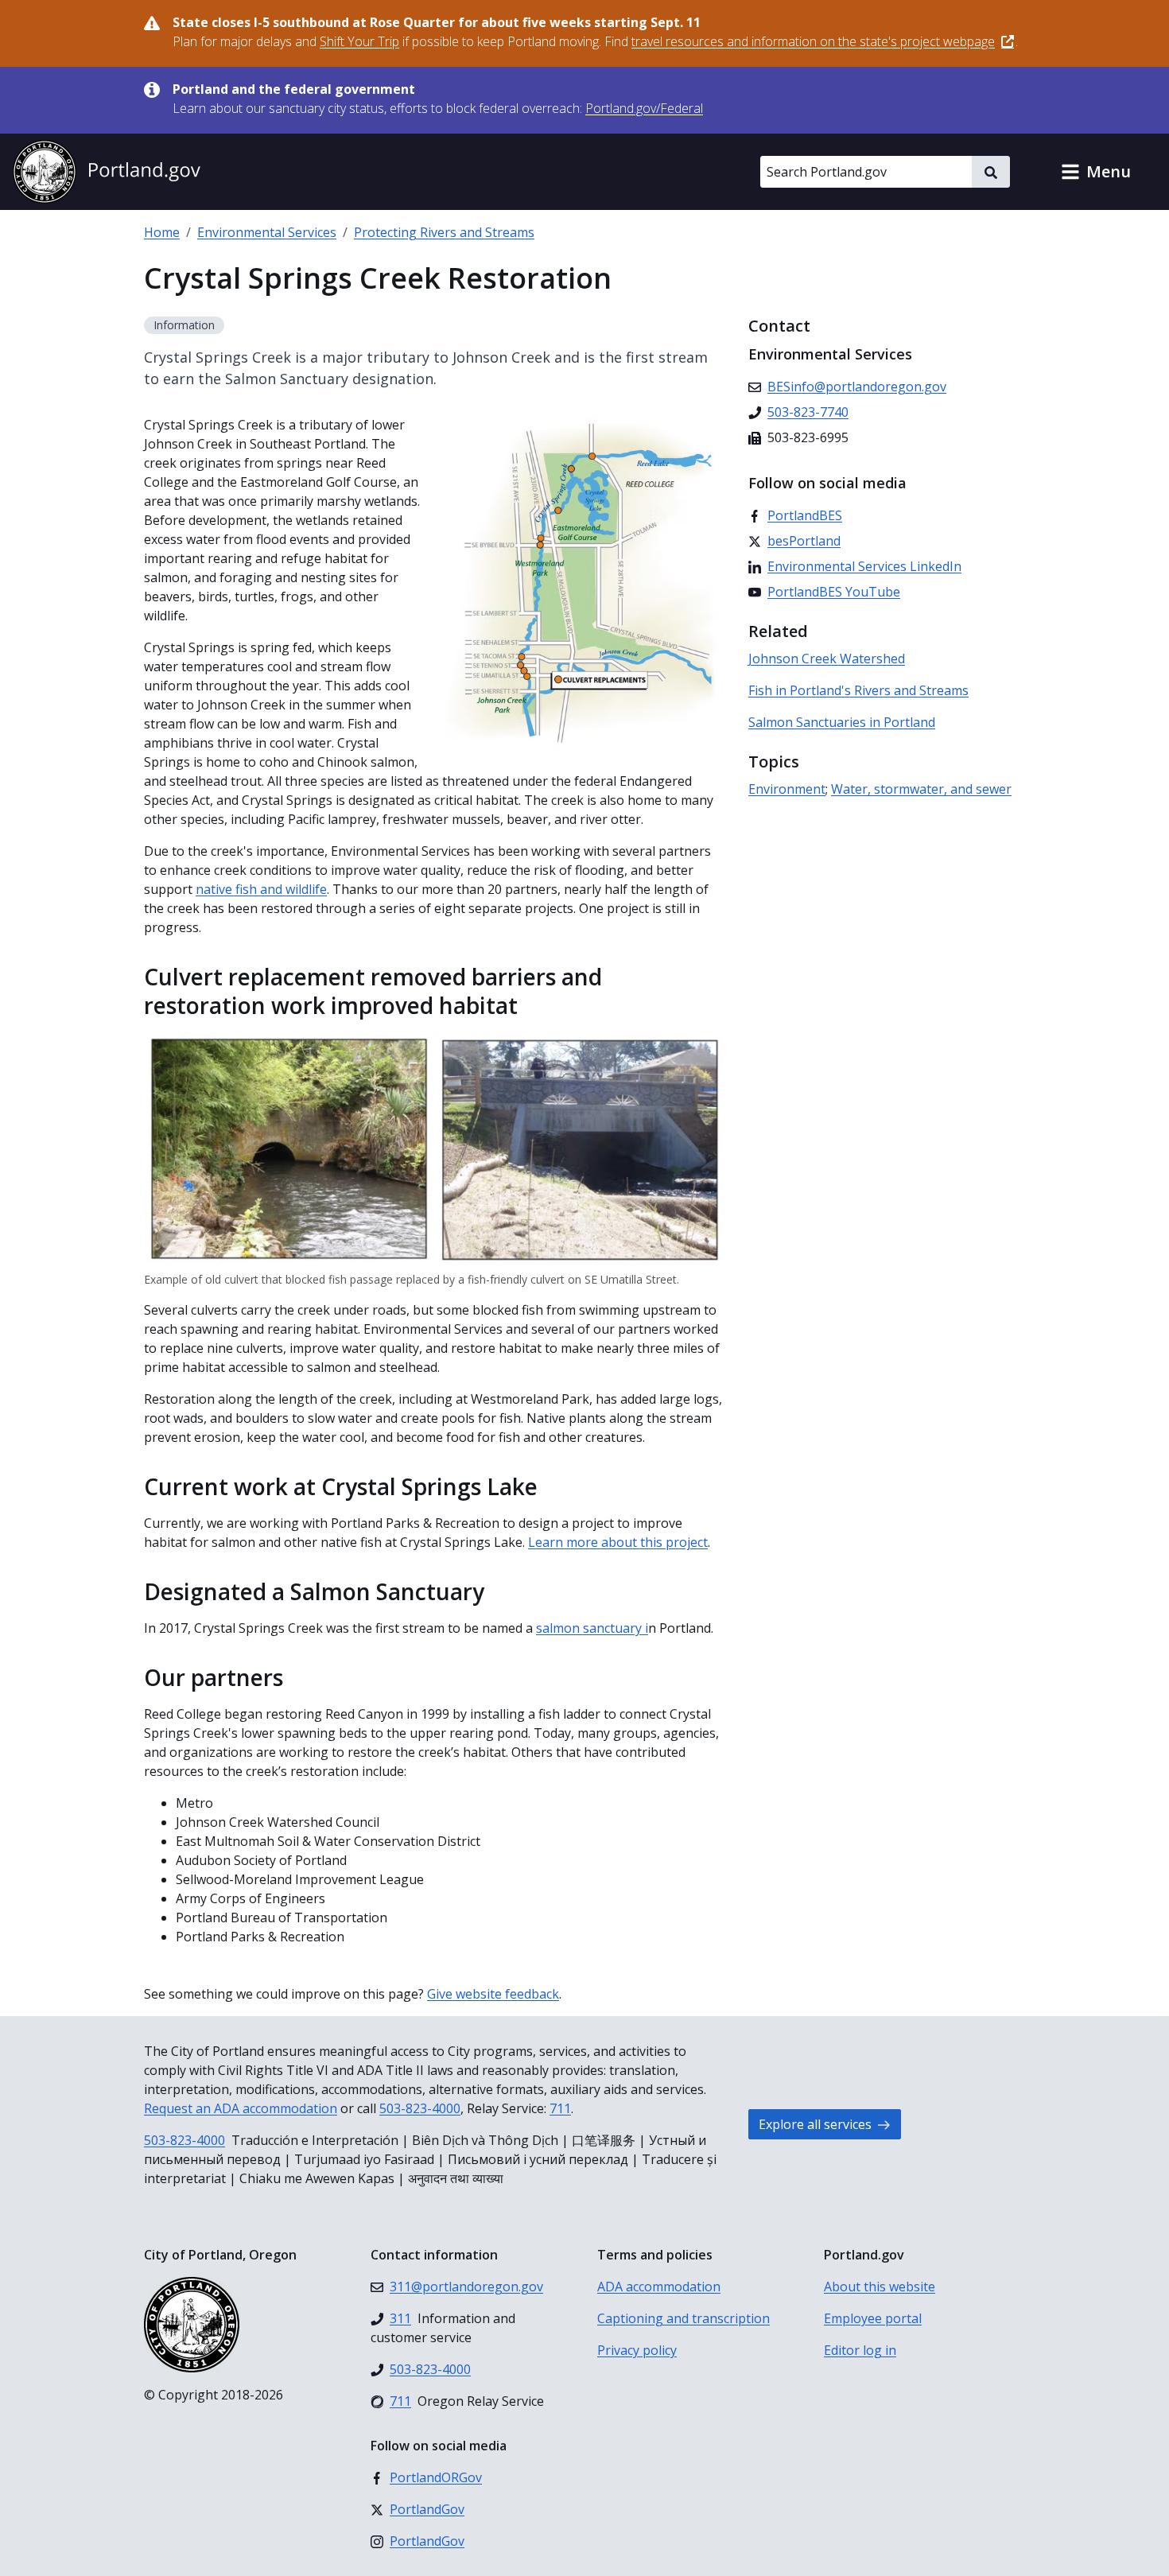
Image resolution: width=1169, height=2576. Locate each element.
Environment (787, 789)
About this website (880, 2287)
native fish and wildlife (261, 889)
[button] (1096, 172)
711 (560, 2108)
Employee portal (873, 2318)
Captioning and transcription (684, 2318)
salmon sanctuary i (592, 1628)
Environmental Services (267, 232)
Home (162, 232)
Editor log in (860, 2350)
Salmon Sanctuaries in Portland (842, 722)
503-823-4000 (420, 2108)
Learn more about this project (618, 1542)
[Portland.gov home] (107, 172)
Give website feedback (493, 1994)
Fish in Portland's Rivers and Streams (858, 690)
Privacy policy (637, 2350)
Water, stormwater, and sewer (921, 789)
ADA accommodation (659, 2287)
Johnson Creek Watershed (827, 659)
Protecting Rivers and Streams (444, 232)
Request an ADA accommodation (241, 2108)
